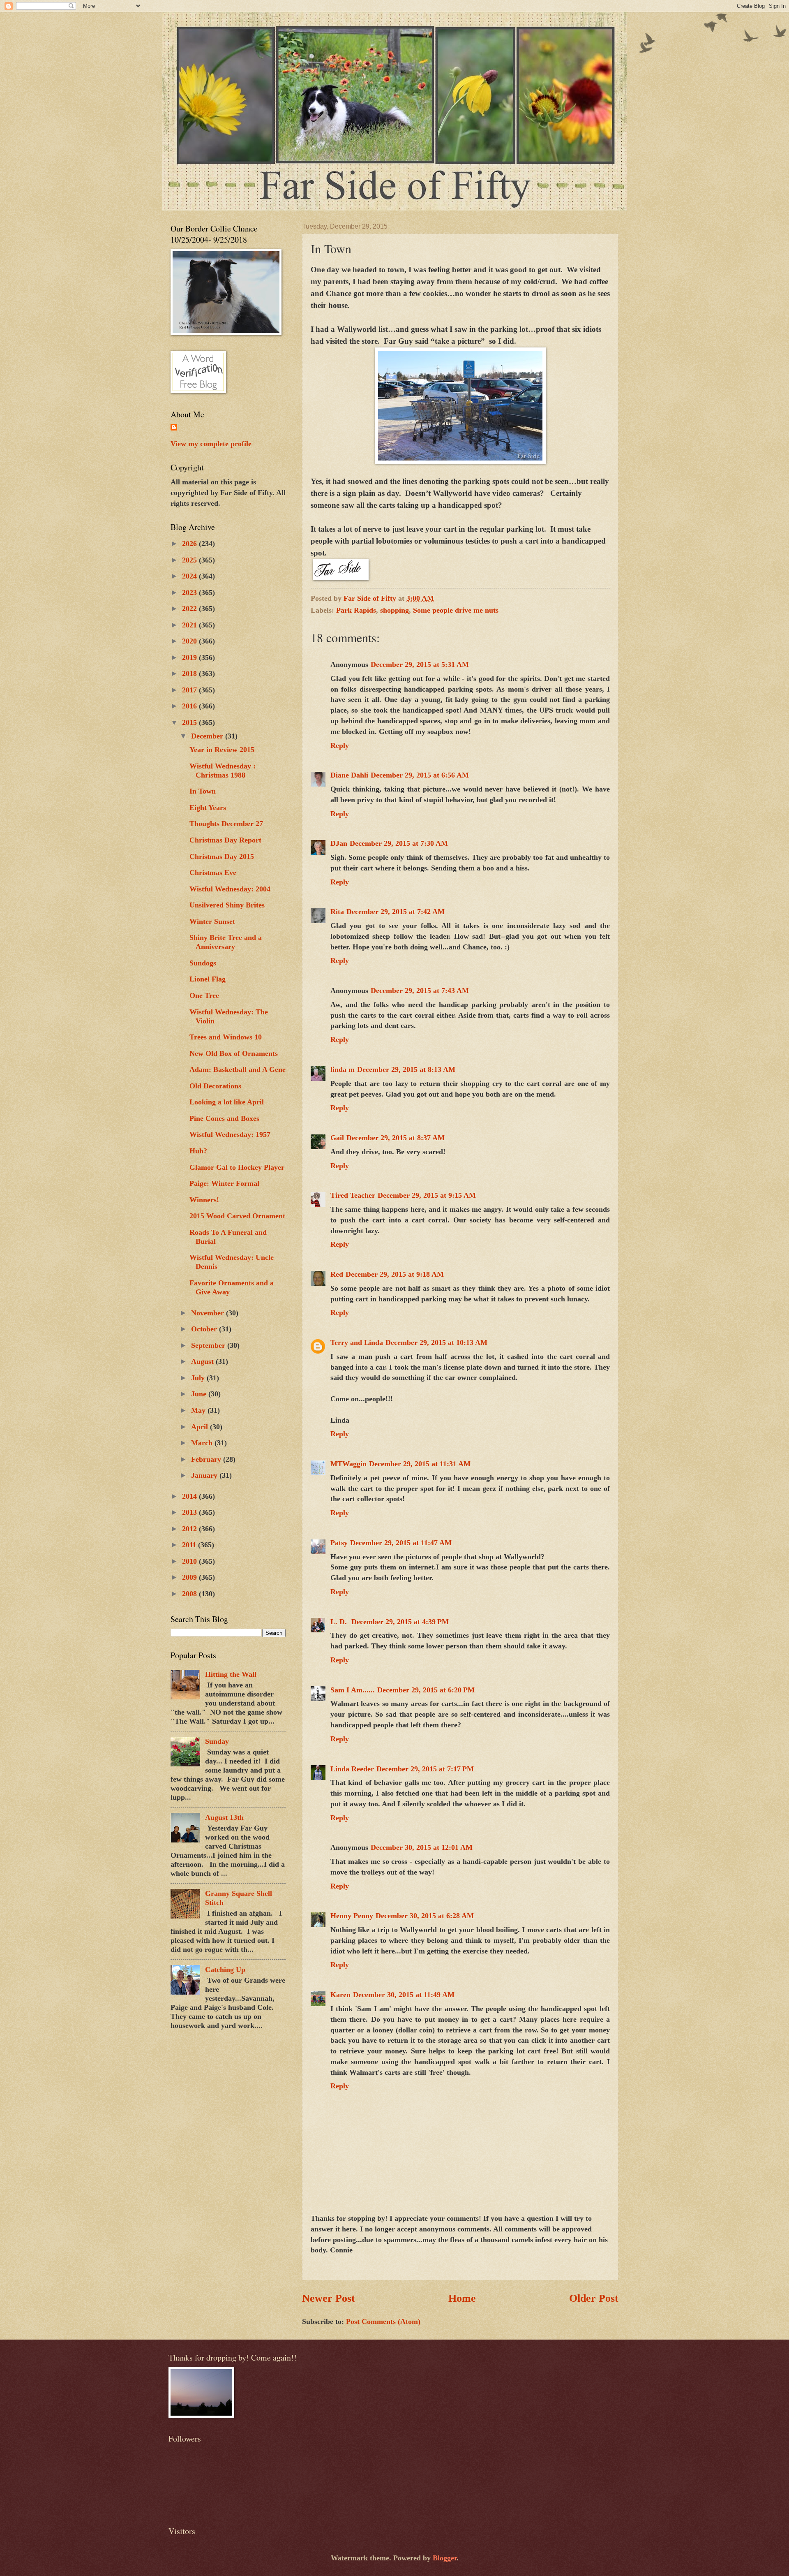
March (203, 1443)
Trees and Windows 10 (226, 1037)
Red (337, 1274)
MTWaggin (348, 1464)
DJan (339, 843)
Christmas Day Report (225, 840)
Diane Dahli (349, 775)
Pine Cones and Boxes (224, 1118)
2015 (190, 722)
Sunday (217, 1741)
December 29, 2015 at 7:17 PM (425, 1769)
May (199, 1410)
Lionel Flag (208, 979)
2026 (190, 544)
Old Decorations (215, 1086)
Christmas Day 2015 (222, 856)
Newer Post (329, 2298)
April (201, 1427)
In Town (203, 791)
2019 (190, 657)
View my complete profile (211, 444)
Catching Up (225, 1970)
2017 (190, 690)
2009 (190, 1577)
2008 (190, 1594)
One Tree (204, 995)
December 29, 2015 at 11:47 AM (401, 1543)
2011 (190, 1545)
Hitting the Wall (231, 1674)
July (199, 1378)
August (203, 1361)
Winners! (204, 1200)
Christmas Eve (213, 873)
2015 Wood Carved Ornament (237, 1216)
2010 (190, 1561)
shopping (394, 610)
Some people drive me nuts (456, 610)
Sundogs (203, 963)
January (205, 1475)
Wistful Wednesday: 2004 (230, 889)
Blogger (445, 2558)
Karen (340, 1995)
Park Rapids (356, 610)
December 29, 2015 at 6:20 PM (426, 1690)
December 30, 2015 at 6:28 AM (425, 1916)
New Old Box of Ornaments (234, 1053)
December (208, 736)
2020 (190, 641)
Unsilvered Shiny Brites (227, 905)
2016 (190, 706)
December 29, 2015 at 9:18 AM (395, 1274)
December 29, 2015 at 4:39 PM (400, 1622)
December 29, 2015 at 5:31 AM (420, 664)
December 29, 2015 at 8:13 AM (406, 1069)
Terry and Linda (357, 1342)
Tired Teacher (353, 1195)
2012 (190, 1529)
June (200, 1394)
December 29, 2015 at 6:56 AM (420, 775)
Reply (340, 745)
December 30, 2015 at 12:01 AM (422, 1847)
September (209, 1345)
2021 (190, 625)
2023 (190, 593)
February (207, 1459)
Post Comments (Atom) (383, 2321)
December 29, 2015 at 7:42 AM (396, 912)
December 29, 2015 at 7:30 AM (399, 843)
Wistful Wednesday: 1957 (230, 1134)
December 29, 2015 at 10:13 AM (436, 1342)
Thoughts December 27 (226, 824)
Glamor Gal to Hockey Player (237, 1167)
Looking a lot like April (227, 1102)
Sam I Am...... (353, 1690)
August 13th (224, 1817)
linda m (343, 1069)
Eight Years (208, 808)
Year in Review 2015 (222, 750)
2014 (190, 1496)
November (209, 1313)
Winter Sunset (212, 921)
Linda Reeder (352, 1769)
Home (462, 2298)
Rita (337, 912)
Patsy (339, 1543)
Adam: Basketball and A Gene (238, 1069)
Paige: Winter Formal (224, 1183)
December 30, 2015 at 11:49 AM (404, 1995)
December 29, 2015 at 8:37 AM (396, 1138)
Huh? (198, 1151)
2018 (190, 674)
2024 (190, 576)
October (205, 1329)
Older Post (594, 2298)
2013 (190, 1512)
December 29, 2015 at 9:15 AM (427, 1195)
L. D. (340, 1622)
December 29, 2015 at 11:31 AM (420, 1464)
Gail (337, 1138)
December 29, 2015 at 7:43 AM (420, 991)
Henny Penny (352, 1916)
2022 (190, 609)
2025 (190, 560)
